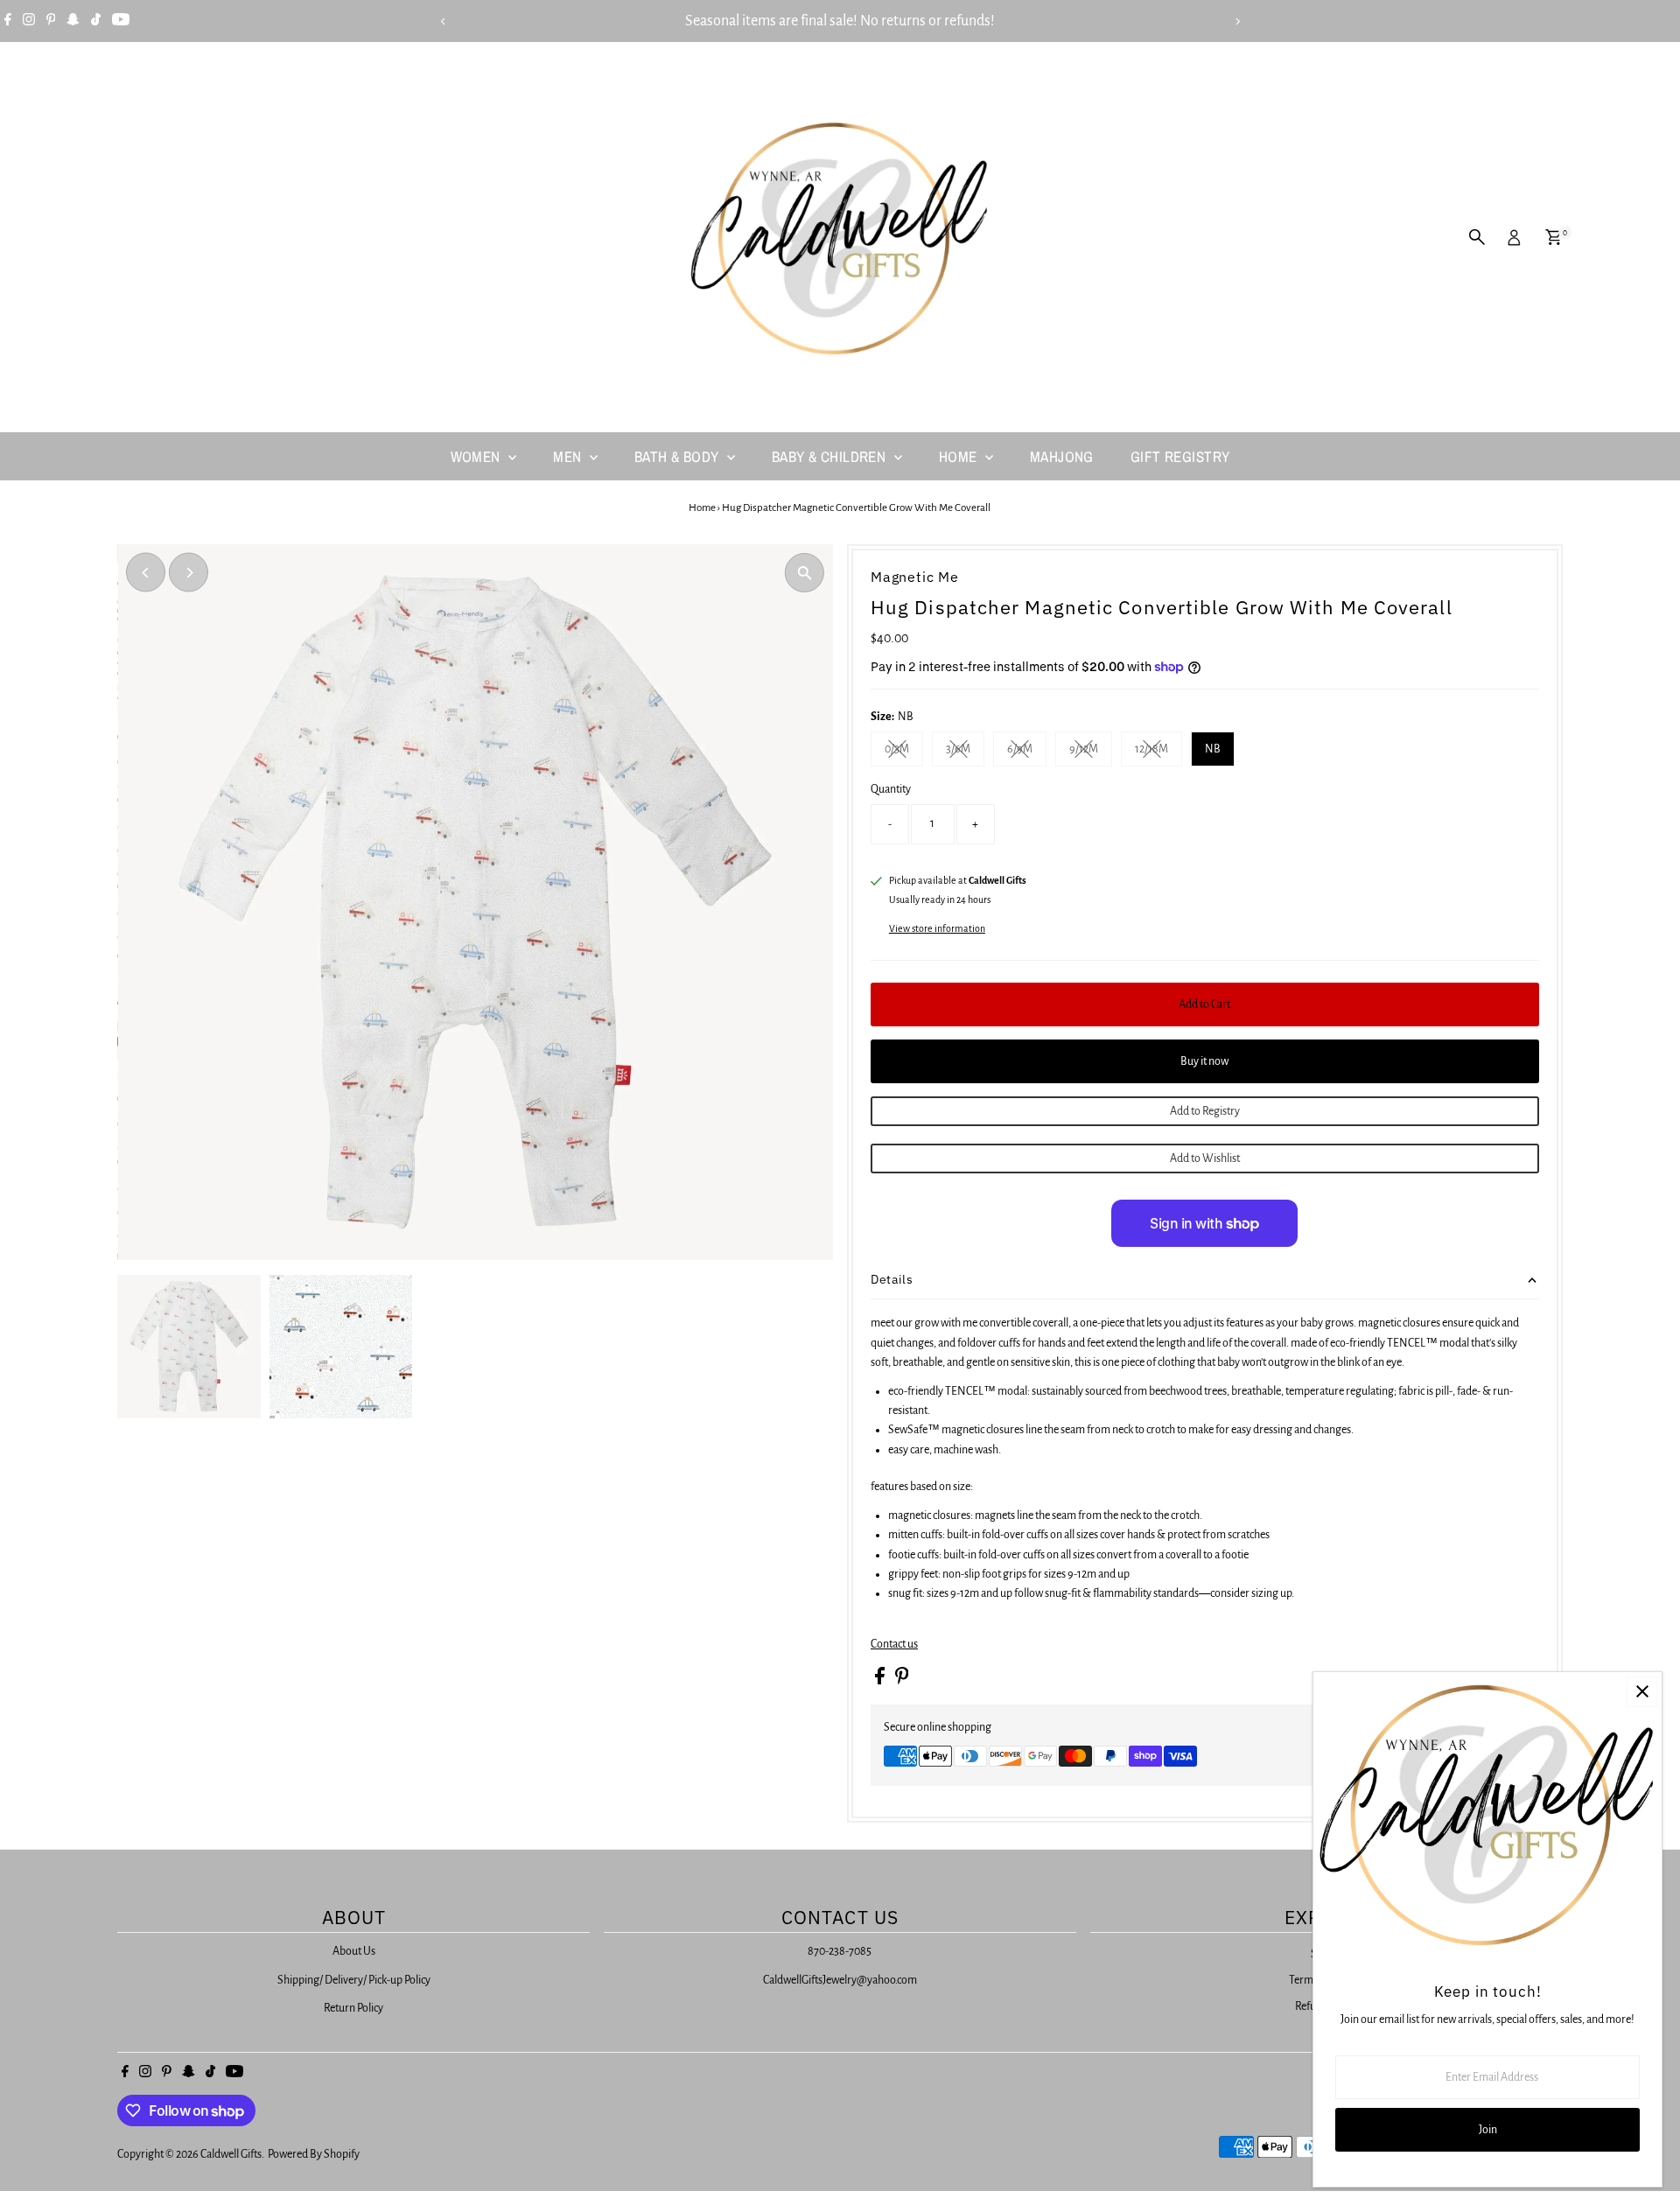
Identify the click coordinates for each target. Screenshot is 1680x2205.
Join (1488, 2130)
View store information (937, 928)
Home (960, 456)
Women (478, 456)
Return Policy (353, 2008)
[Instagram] (29, 21)
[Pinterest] (51, 21)
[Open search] (1477, 237)
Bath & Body (679, 456)
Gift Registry (1180, 456)
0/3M (904, 752)
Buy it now (1204, 1061)
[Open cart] (1554, 237)
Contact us (894, 1644)
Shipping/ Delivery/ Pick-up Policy (354, 1980)
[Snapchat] (73, 21)
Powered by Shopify (314, 2154)
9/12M (1091, 752)
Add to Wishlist (1205, 1158)
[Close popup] (1642, 1692)
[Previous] (443, 21)
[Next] (1237, 21)
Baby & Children (831, 456)
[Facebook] (8, 21)
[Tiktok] (96, 21)
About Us (354, 1951)
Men (569, 456)
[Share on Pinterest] (902, 1681)
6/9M (1027, 752)
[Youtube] (121, 21)
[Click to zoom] (805, 573)
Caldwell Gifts (231, 2154)
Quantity (891, 789)
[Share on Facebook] (881, 1681)
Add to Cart (1204, 1004)
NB (1213, 749)
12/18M (1158, 752)
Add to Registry (1205, 1111)
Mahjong (1062, 456)
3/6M (965, 752)
